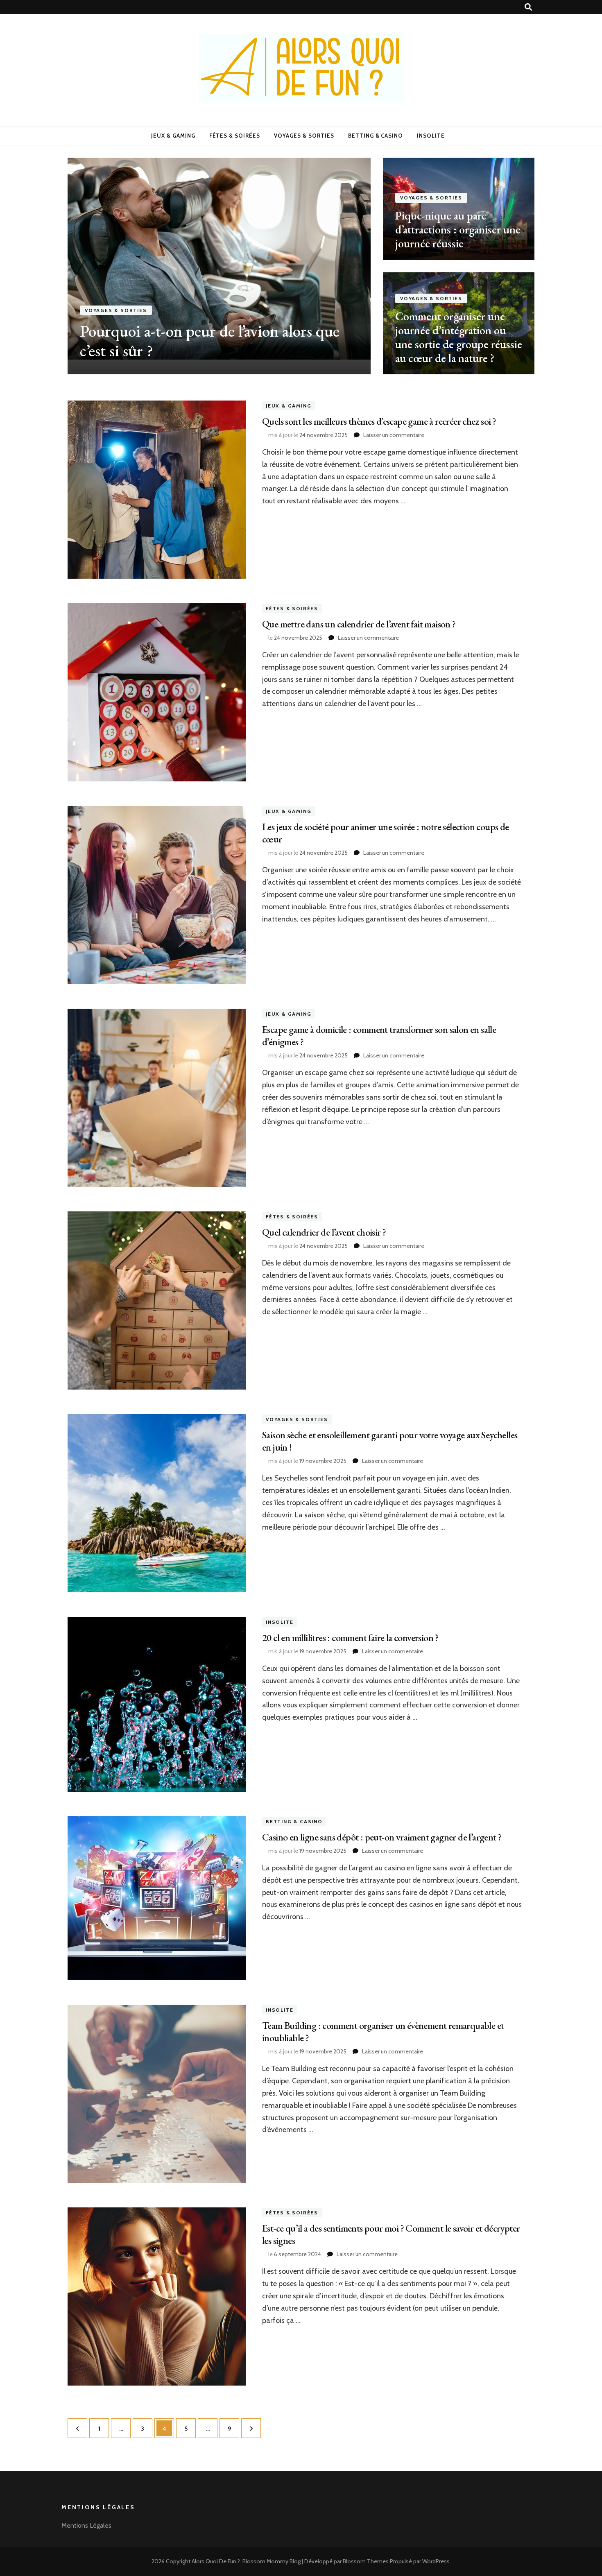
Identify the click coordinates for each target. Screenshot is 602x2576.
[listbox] (301, 266)
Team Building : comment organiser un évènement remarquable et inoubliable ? (383, 2032)
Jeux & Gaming (173, 136)
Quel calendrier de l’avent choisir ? (324, 1232)
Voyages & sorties (304, 136)
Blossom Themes (366, 2561)
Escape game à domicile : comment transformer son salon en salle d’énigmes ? (379, 1036)
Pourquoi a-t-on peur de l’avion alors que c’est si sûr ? (210, 341)
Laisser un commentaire (394, 435)
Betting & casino (376, 136)
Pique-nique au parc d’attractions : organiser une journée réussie (458, 229)
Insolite (431, 136)
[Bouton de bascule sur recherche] (528, 7)
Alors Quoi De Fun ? (216, 2561)
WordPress (436, 2561)
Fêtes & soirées (235, 136)
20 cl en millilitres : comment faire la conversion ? (350, 1638)
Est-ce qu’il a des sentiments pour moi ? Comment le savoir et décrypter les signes (391, 2234)
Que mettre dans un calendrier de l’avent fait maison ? (359, 624)
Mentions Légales (86, 2525)
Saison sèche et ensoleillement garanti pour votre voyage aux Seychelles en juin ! (390, 1441)
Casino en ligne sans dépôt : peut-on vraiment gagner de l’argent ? (382, 1837)
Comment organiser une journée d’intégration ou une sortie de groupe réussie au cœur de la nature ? (459, 337)
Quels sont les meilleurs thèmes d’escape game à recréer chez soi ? (379, 421)
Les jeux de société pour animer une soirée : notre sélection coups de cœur (386, 833)
